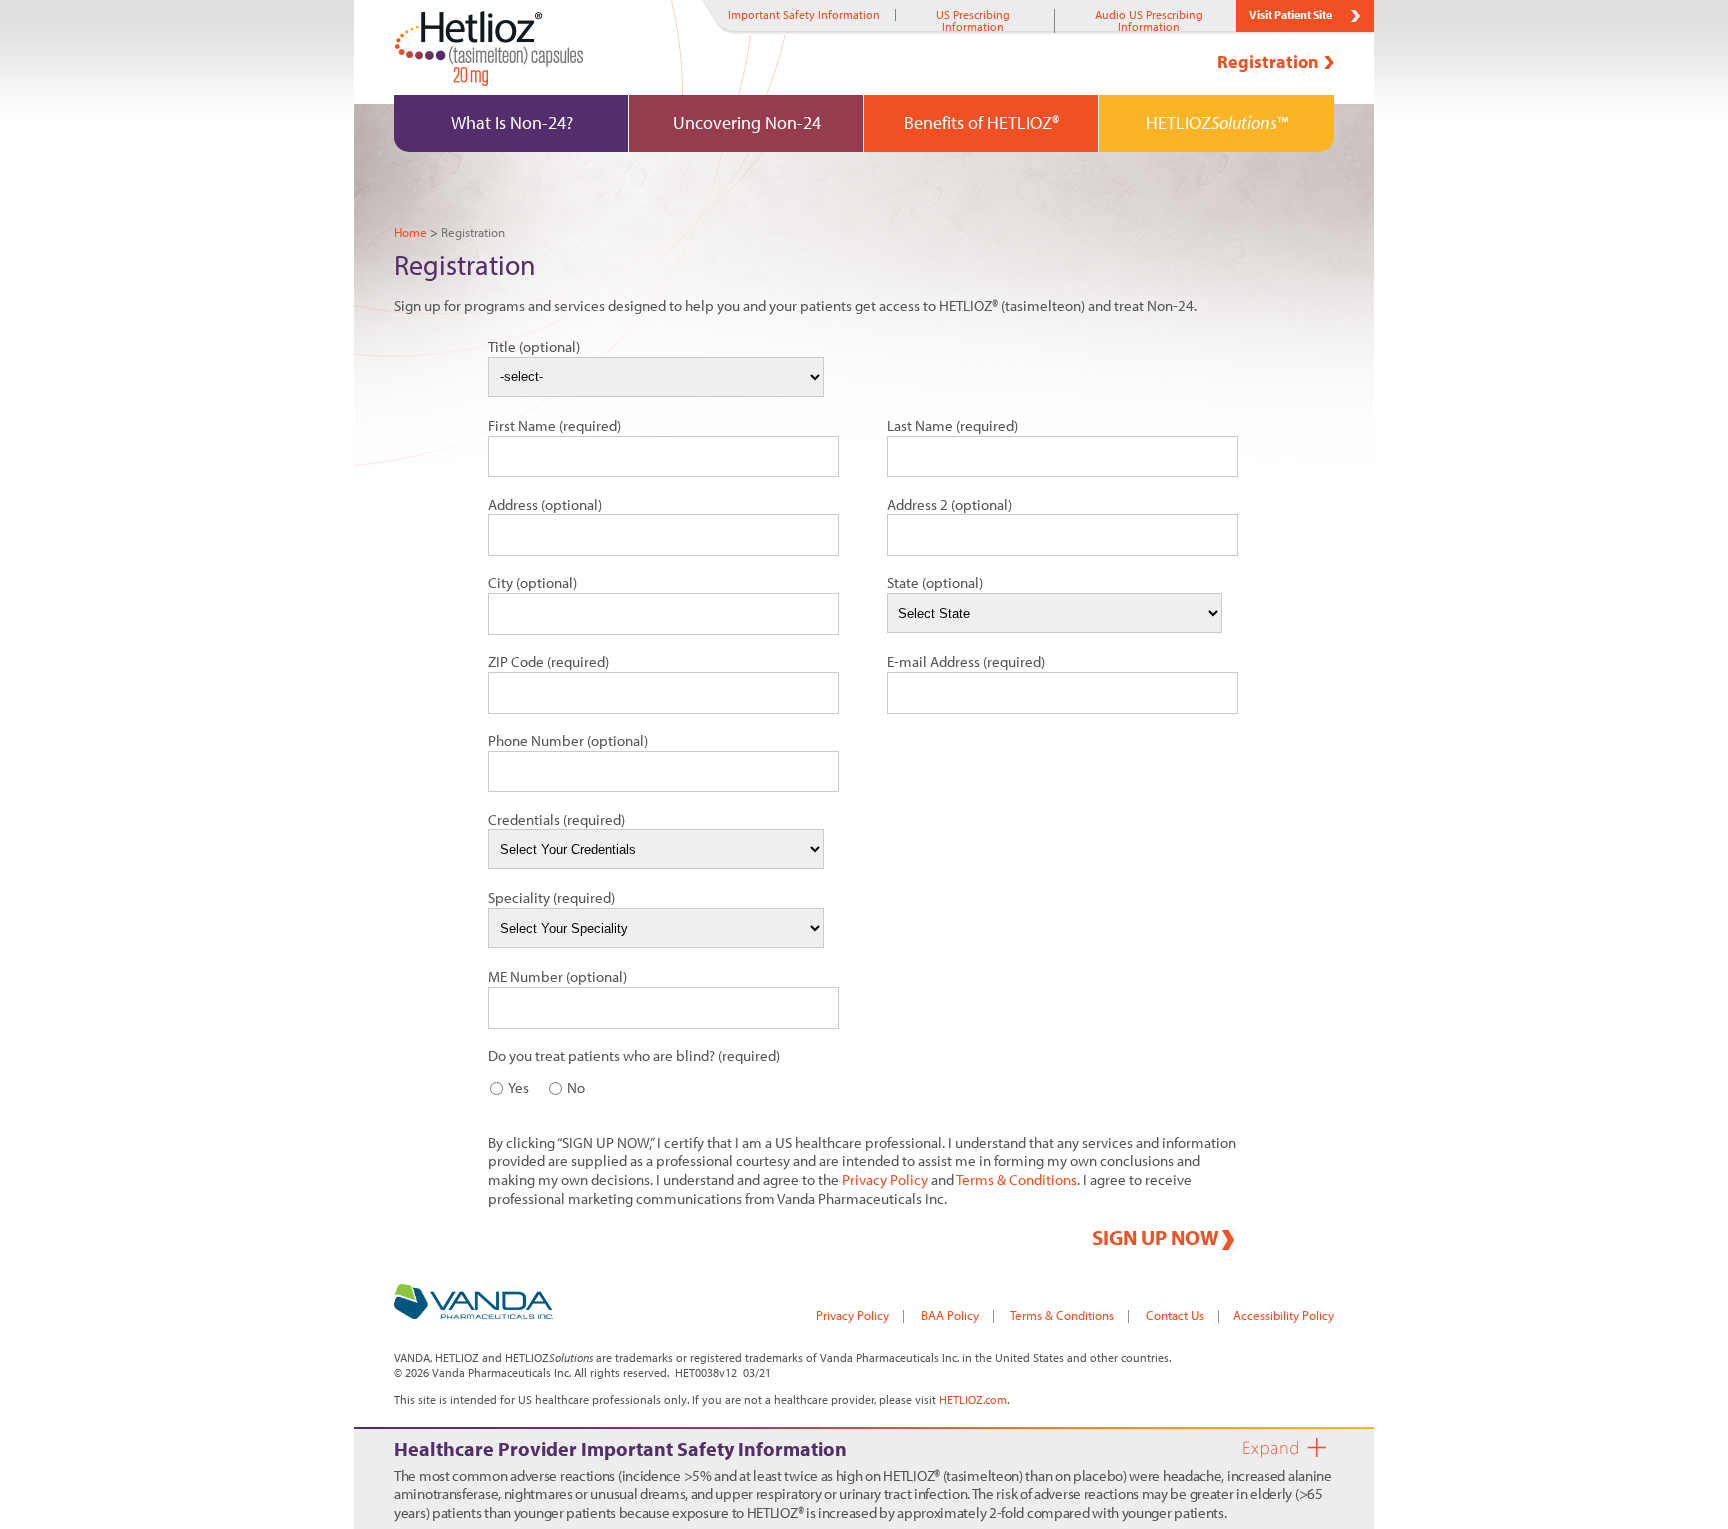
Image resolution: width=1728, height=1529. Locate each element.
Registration (1268, 62)
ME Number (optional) (557, 976)
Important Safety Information (804, 15)
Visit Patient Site (1290, 15)
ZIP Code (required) (548, 661)
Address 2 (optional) (949, 504)
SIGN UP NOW (1155, 1238)
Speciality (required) (551, 897)
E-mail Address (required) (966, 661)
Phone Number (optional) (568, 740)
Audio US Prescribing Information (1149, 21)
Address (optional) (545, 504)
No (576, 1087)
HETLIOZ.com (973, 1399)
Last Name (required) (952, 425)
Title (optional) (534, 346)
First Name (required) (554, 425)
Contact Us (1175, 1315)
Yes (518, 1087)
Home (410, 232)
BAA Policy (950, 1315)
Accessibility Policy (1283, 1315)
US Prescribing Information (973, 21)
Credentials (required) (556, 819)
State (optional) (935, 582)
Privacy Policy (885, 1179)
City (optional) (532, 582)
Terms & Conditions (1016, 1179)
